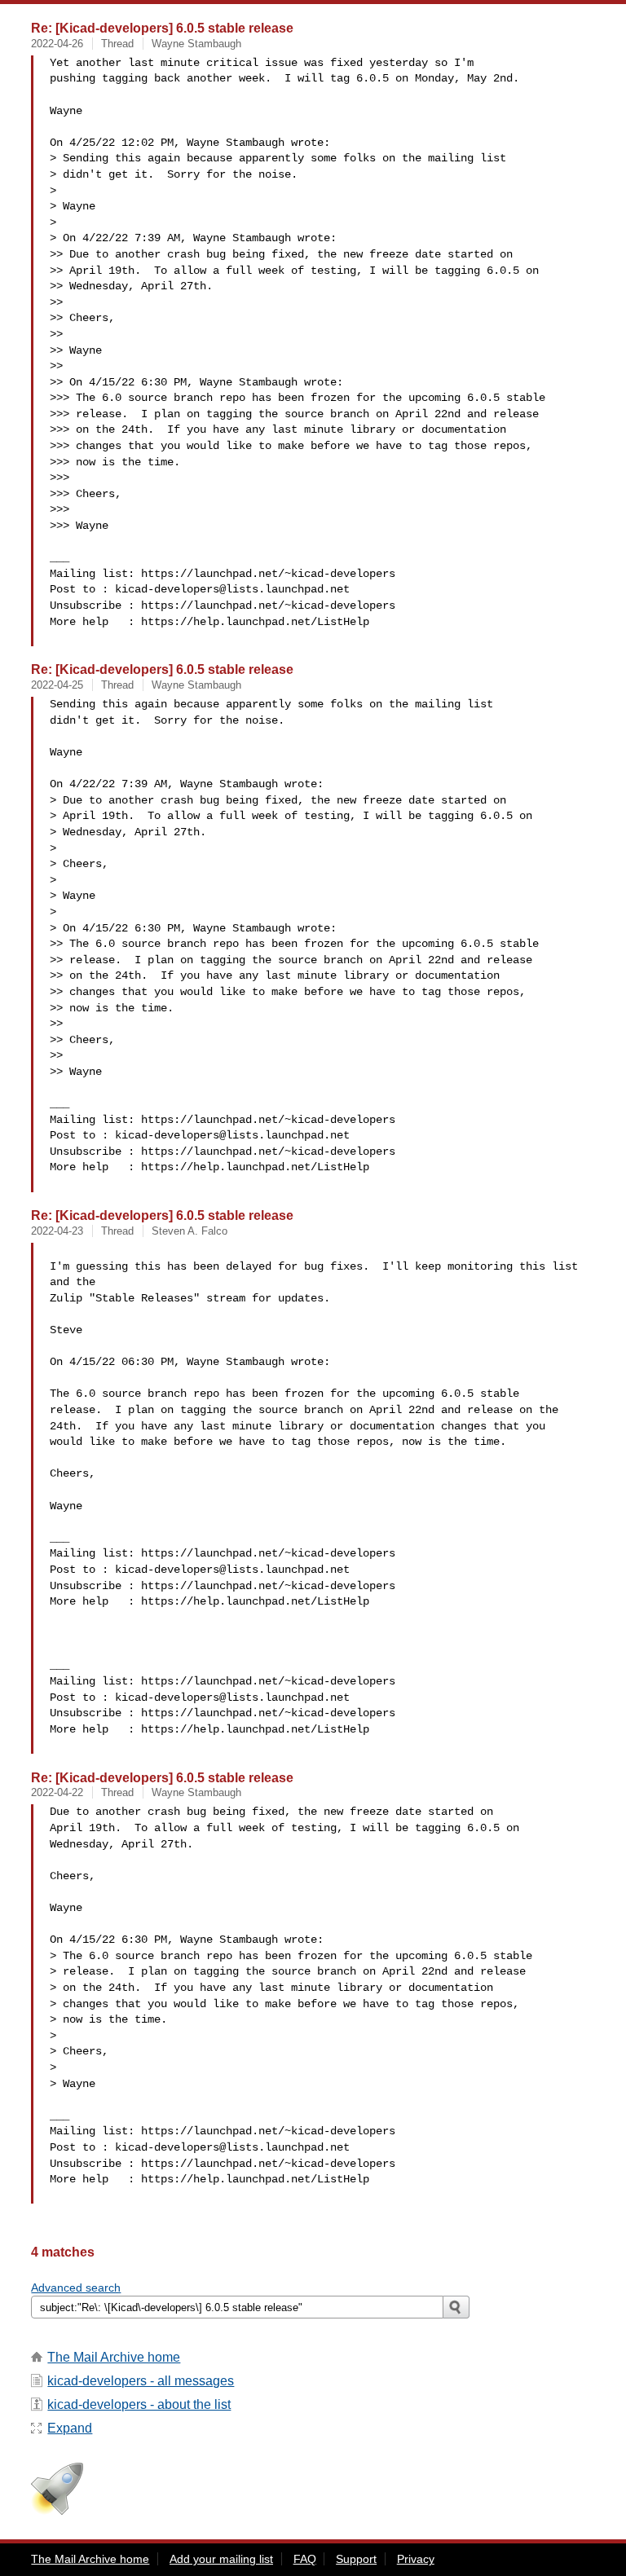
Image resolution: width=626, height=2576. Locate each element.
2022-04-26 (57, 44)
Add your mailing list (221, 2559)
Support (356, 2559)
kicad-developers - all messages (141, 2381)
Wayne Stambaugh (196, 44)
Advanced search (76, 2288)
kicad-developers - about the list (139, 2404)
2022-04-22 (57, 1792)
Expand (70, 2428)
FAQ (305, 2559)
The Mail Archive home (114, 2357)
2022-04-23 (57, 1231)
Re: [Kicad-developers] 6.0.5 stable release (162, 28)
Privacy (416, 2559)
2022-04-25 (57, 685)
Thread (117, 44)
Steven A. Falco (190, 1231)
